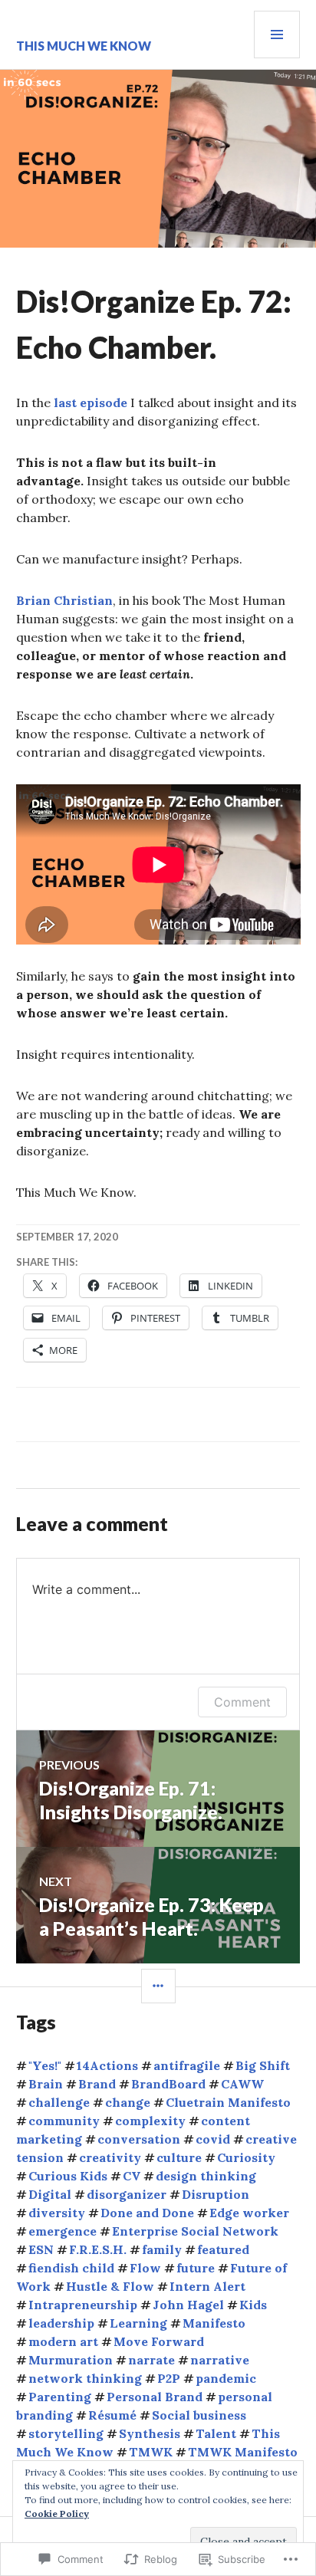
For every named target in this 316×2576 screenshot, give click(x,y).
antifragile (187, 2065)
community (64, 2121)
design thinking (206, 2176)
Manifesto (214, 2323)
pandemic (226, 2378)
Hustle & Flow (110, 2286)
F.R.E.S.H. (98, 2249)
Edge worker (249, 2213)
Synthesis (150, 2433)
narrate (151, 2360)
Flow (145, 2268)
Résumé (112, 2415)
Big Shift (263, 2065)
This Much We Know (84, 46)
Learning (138, 2323)
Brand (97, 2084)
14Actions (107, 2065)
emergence (63, 2231)
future (196, 2268)
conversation (139, 2139)
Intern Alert (207, 2286)
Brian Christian (64, 600)
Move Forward (159, 2341)
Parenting (60, 2397)
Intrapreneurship (83, 2305)
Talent (216, 2433)
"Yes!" (45, 2065)
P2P (169, 2378)
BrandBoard (168, 2084)
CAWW (242, 2084)
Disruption (216, 2194)
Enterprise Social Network (195, 2231)
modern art (63, 2341)
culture (179, 2157)
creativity (110, 2157)
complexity (150, 2121)
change (128, 2102)
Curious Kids (68, 2176)
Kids (253, 2305)
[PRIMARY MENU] (277, 34)
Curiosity (246, 2157)
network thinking (85, 2378)
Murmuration (71, 2360)
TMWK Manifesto (243, 2452)
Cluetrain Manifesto (228, 2102)
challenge (59, 2102)
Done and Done (147, 2213)
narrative (220, 2360)
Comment (242, 1702)
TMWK (151, 2452)
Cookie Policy (57, 2514)
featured (223, 2249)
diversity (57, 2213)
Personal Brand (155, 2397)
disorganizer (127, 2194)
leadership (61, 2323)
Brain (46, 2084)
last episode (91, 402)
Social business (199, 2415)
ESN (41, 2249)
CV (132, 2176)
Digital (50, 2194)
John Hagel (188, 2305)
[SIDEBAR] (158, 1986)
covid (213, 2139)
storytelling (66, 2433)
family (162, 2249)
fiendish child (71, 2268)
